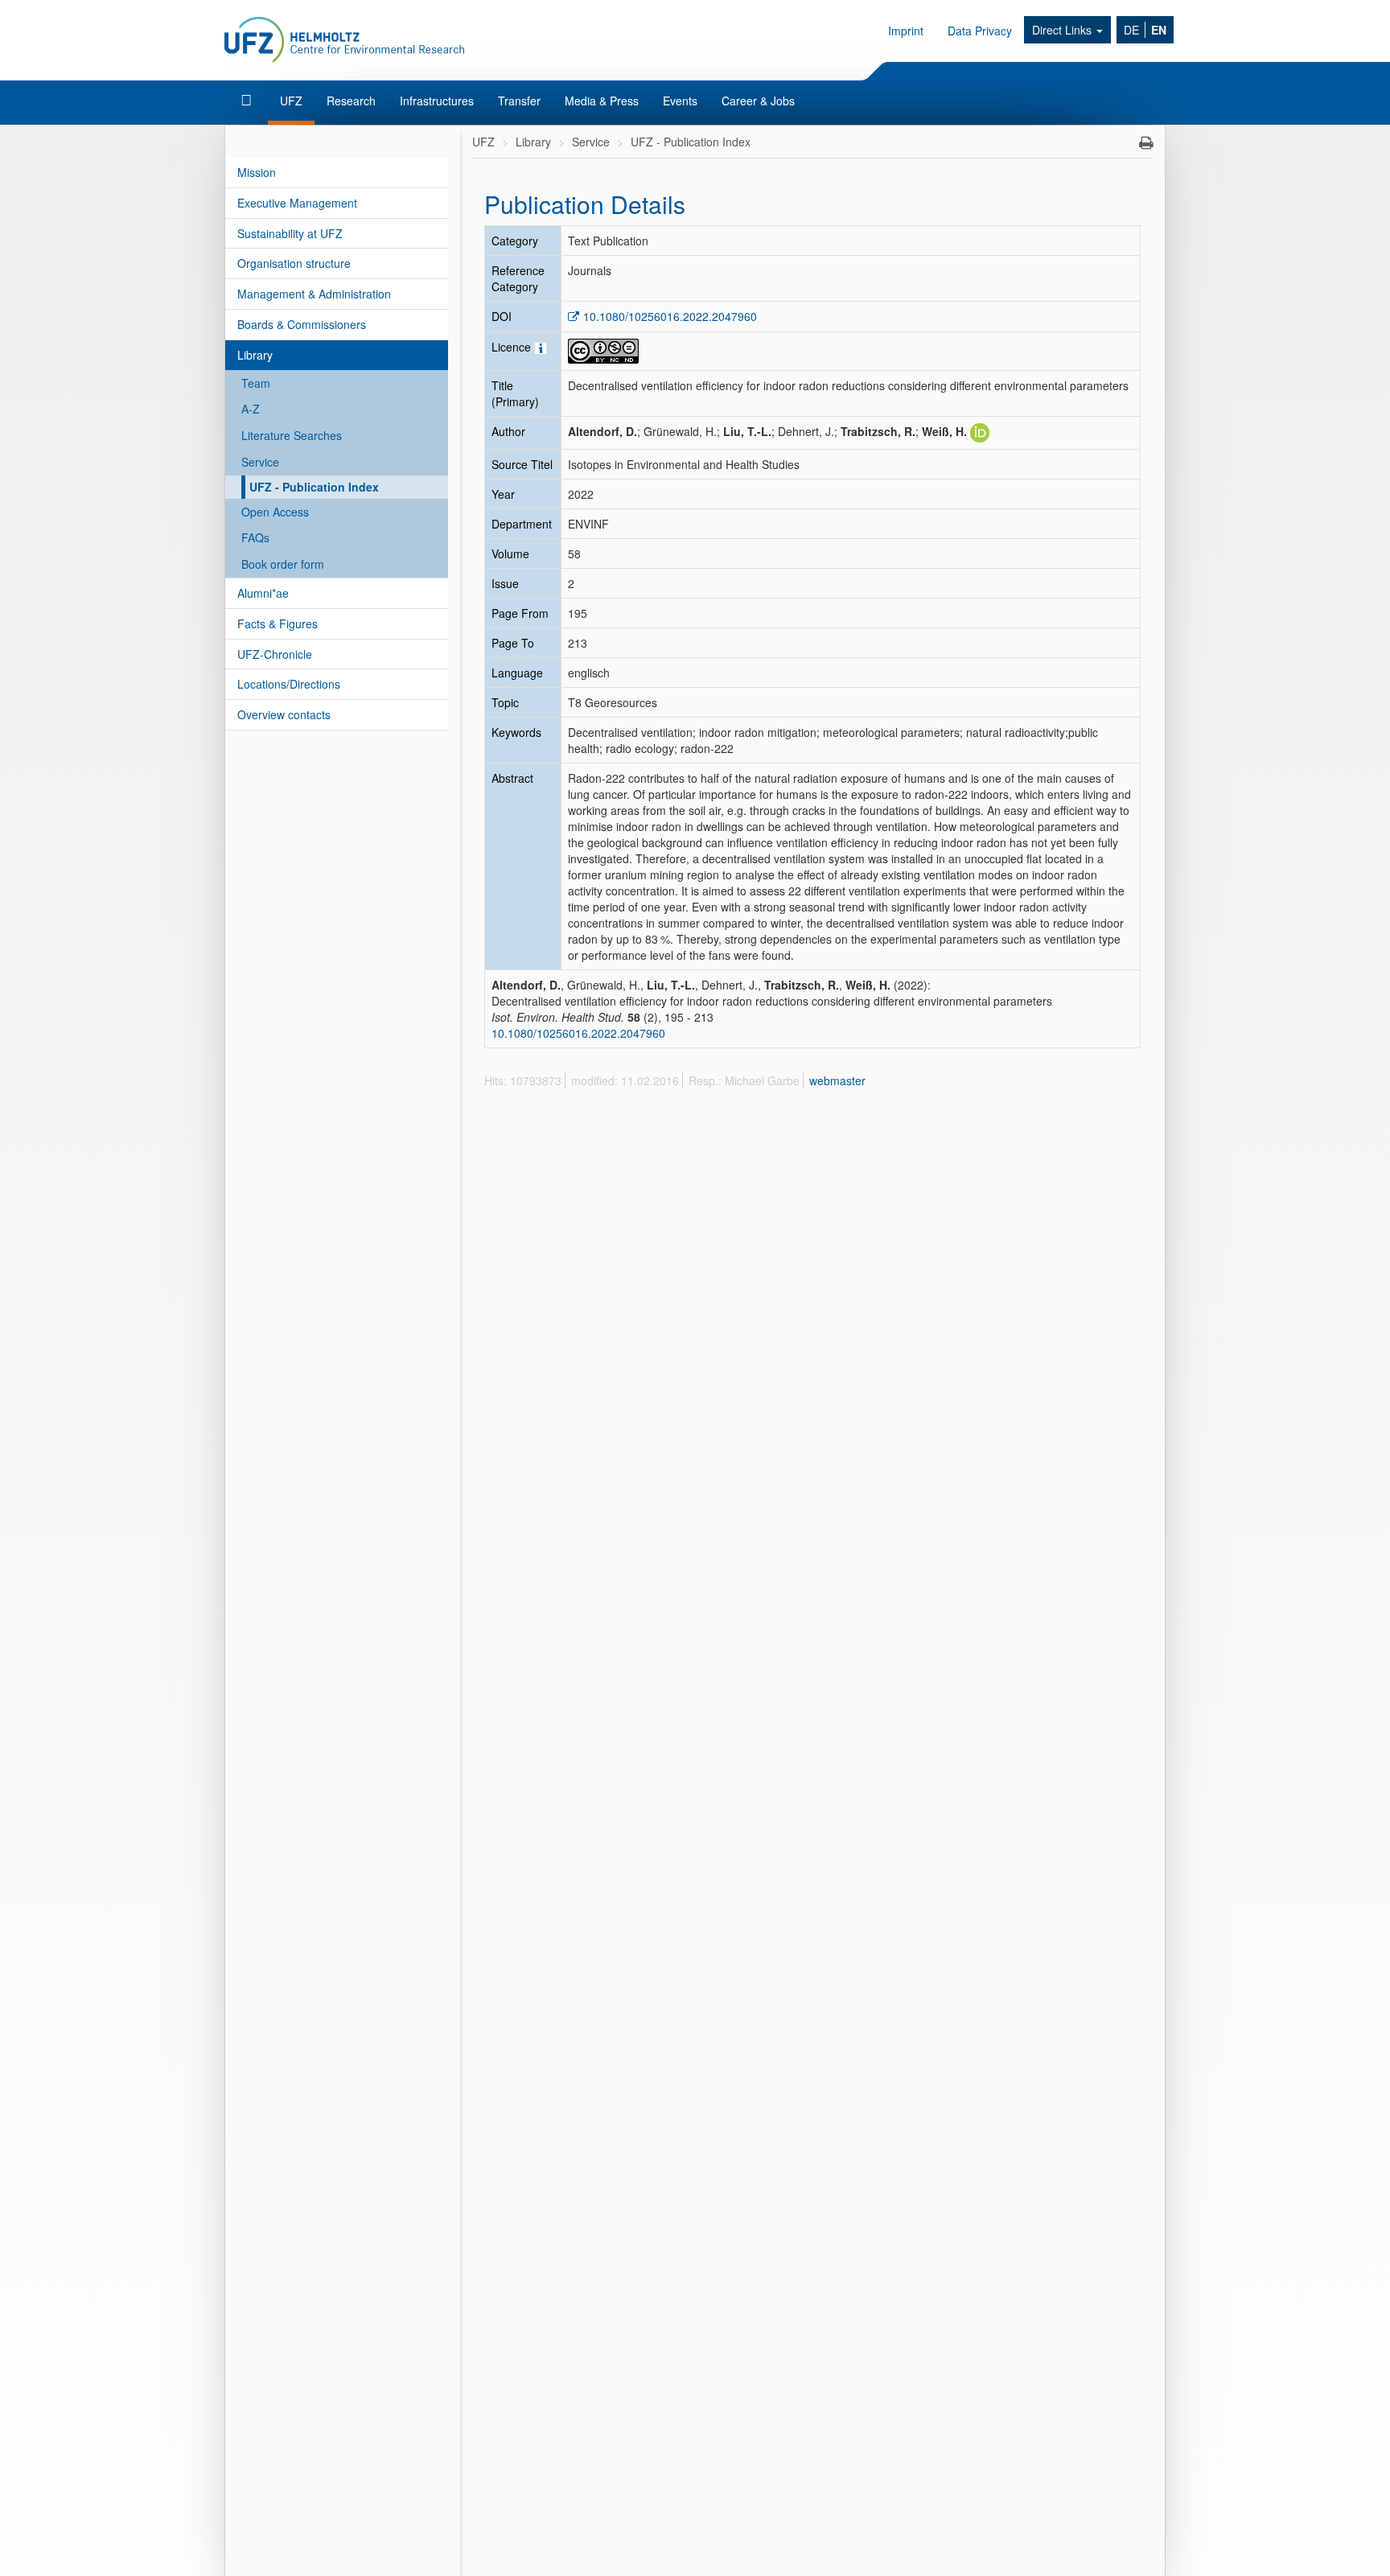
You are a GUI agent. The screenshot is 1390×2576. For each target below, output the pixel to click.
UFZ (291, 101)
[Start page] (248, 101)
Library (255, 355)
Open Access (275, 512)
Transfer (519, 101)
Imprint (906, 31)
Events (680, 101)
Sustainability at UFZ (290, 233)
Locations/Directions (289, 684)
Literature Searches (292, 435)
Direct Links (1063, 30)
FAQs (255, 537)
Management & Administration (314, 294)
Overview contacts (284, 714)
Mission (257, 172)
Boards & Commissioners (302, 324)
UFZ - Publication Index (314, 487)
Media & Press (602, 101)
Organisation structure (294, 263)
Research (351, 101)
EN (1159, 30)
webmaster (837, 1080)
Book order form (283, 564)
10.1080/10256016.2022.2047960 (670, 316)
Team (256, 383)
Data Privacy (980, 31)
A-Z (251, 409)
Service (260, 462)
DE (1131, 30)
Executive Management (297, 203)
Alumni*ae (263, 593)
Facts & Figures (278, 623)
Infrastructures (437, 101)
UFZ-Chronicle (275, 654)
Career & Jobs (758, 101)
